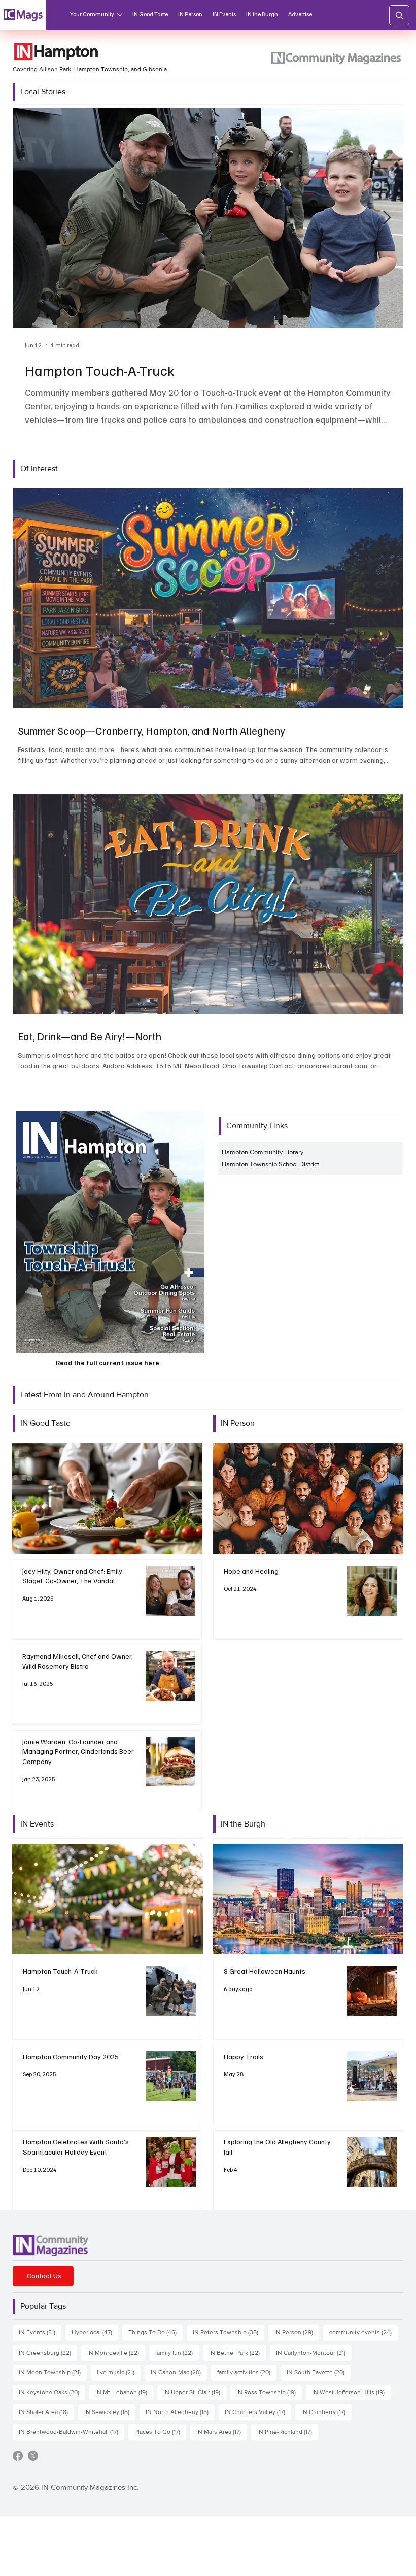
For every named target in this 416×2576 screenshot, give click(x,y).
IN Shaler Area (46, 2412)
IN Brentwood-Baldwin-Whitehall (72, 2432)
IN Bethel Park (237, 2352)
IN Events (40, 2332)
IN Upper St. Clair (195, 2392)
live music (119, 2372)
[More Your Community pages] (120, 15)
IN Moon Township (53, 2372)
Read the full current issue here (108, 1363)
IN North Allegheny (180, 2412)
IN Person (297, 2332)
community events (363, 2332)
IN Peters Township (229, 2332)
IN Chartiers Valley (258, 2412)
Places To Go (160, 2432)
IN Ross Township (269, 2392)
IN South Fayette (319, 2372)
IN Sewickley (110, 2412)
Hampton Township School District (270, 1164)
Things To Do (155, 2332)
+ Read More (107, 1499)
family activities (247, 2372)
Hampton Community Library (263, 1152)
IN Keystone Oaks (52, 2392)
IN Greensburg (48, 2352)
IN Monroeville (116, 2352)
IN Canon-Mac (179, 2372)
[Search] (399, 15)
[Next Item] (387, 218)
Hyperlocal (95, 2332)
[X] (33, 2456)
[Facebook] (18, 2456)
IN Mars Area (222, 2432)
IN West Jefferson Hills (351, 2392)
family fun (177, 2352)
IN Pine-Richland (288, 2432)
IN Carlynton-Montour (314, 2352)
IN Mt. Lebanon (124, 2392)
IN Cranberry (326, 2412)
